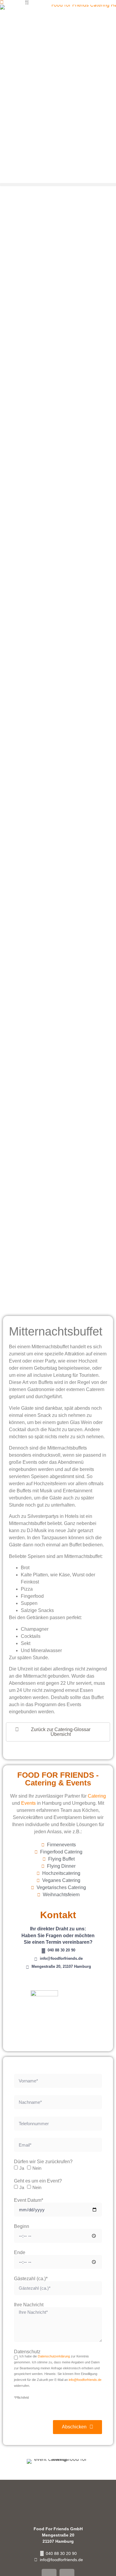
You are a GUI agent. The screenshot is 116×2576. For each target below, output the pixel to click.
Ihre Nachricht (29, 2305)
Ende (20, 2253)
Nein (37, 2168)
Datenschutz (27, 2352)
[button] (58, 185)
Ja (22, 2168)
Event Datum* (29, 2200)
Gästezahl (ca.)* (31, 2279)
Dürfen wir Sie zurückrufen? (43, 2162)
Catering (97, 1796)
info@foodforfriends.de (85, 2380)
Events (28, 1803)
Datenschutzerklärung (54, 2356)
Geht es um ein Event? (38, 2181)
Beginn (22, 2226)
